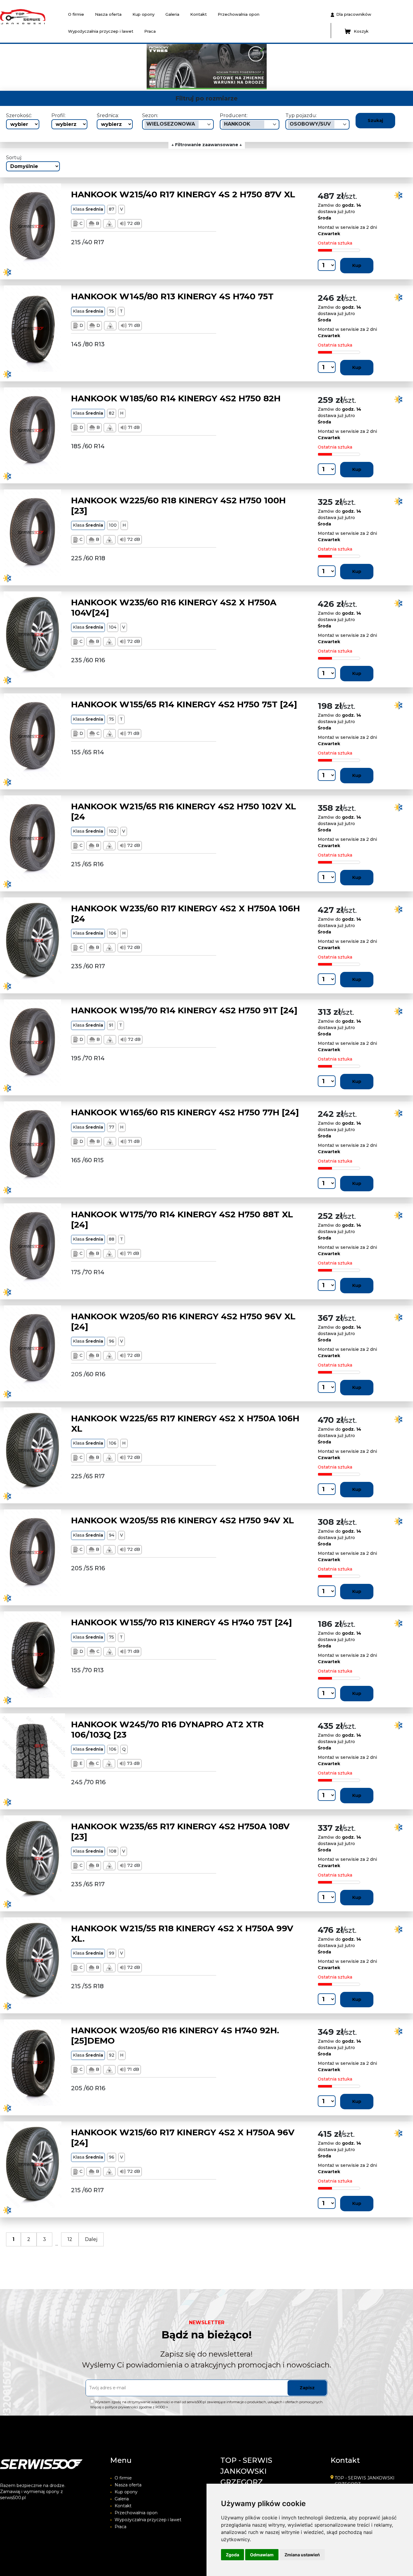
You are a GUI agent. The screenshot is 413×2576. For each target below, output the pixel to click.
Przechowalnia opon (239, 14)
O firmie (76, 14)
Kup (357, 265)
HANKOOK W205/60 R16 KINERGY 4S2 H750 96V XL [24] (183, 1321)
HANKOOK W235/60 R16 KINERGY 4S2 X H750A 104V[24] (174, 607)
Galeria (172, 14)
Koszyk (361, 31)
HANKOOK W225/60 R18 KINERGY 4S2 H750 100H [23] (178, 505)
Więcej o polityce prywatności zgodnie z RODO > (129, 2407)
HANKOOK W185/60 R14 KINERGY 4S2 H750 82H (176, 398)
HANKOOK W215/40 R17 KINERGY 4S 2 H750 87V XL (183, 194)
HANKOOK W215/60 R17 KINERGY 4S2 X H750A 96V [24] (183, 2137)
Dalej (91, 2239)
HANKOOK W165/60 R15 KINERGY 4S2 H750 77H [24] (185, 1112)
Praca (150, 31)
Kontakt (198, 14)
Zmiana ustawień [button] (302, 2555)
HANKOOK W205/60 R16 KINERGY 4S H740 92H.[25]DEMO (175, 2035)
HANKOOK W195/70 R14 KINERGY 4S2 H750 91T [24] (184, 1010)
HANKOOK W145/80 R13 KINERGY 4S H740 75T (172, 296)
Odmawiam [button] (262, 2555)
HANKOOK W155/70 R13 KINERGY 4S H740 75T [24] (182, 1622)
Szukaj (375, 120)
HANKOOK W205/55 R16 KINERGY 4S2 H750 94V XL (182, 1520)
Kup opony (143, 14)
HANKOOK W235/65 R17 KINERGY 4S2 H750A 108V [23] (180, 1831)
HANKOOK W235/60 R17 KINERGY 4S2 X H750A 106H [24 (185, 913)
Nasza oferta (108, 14)
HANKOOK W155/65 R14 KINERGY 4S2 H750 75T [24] (184, 704)
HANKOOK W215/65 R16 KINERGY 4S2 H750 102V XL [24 (184, 811)
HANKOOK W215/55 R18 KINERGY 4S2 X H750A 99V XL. (182, 1933)
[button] (90, 67)
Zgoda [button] (233, 2555)
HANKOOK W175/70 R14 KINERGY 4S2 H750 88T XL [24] (182, 1219)
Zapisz (307, 2388)
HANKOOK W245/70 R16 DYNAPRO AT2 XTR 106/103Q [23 (167, 1729)
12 (70, 2239)
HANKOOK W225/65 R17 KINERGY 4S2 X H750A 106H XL (185, 1423)
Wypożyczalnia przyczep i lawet (101, 31)
